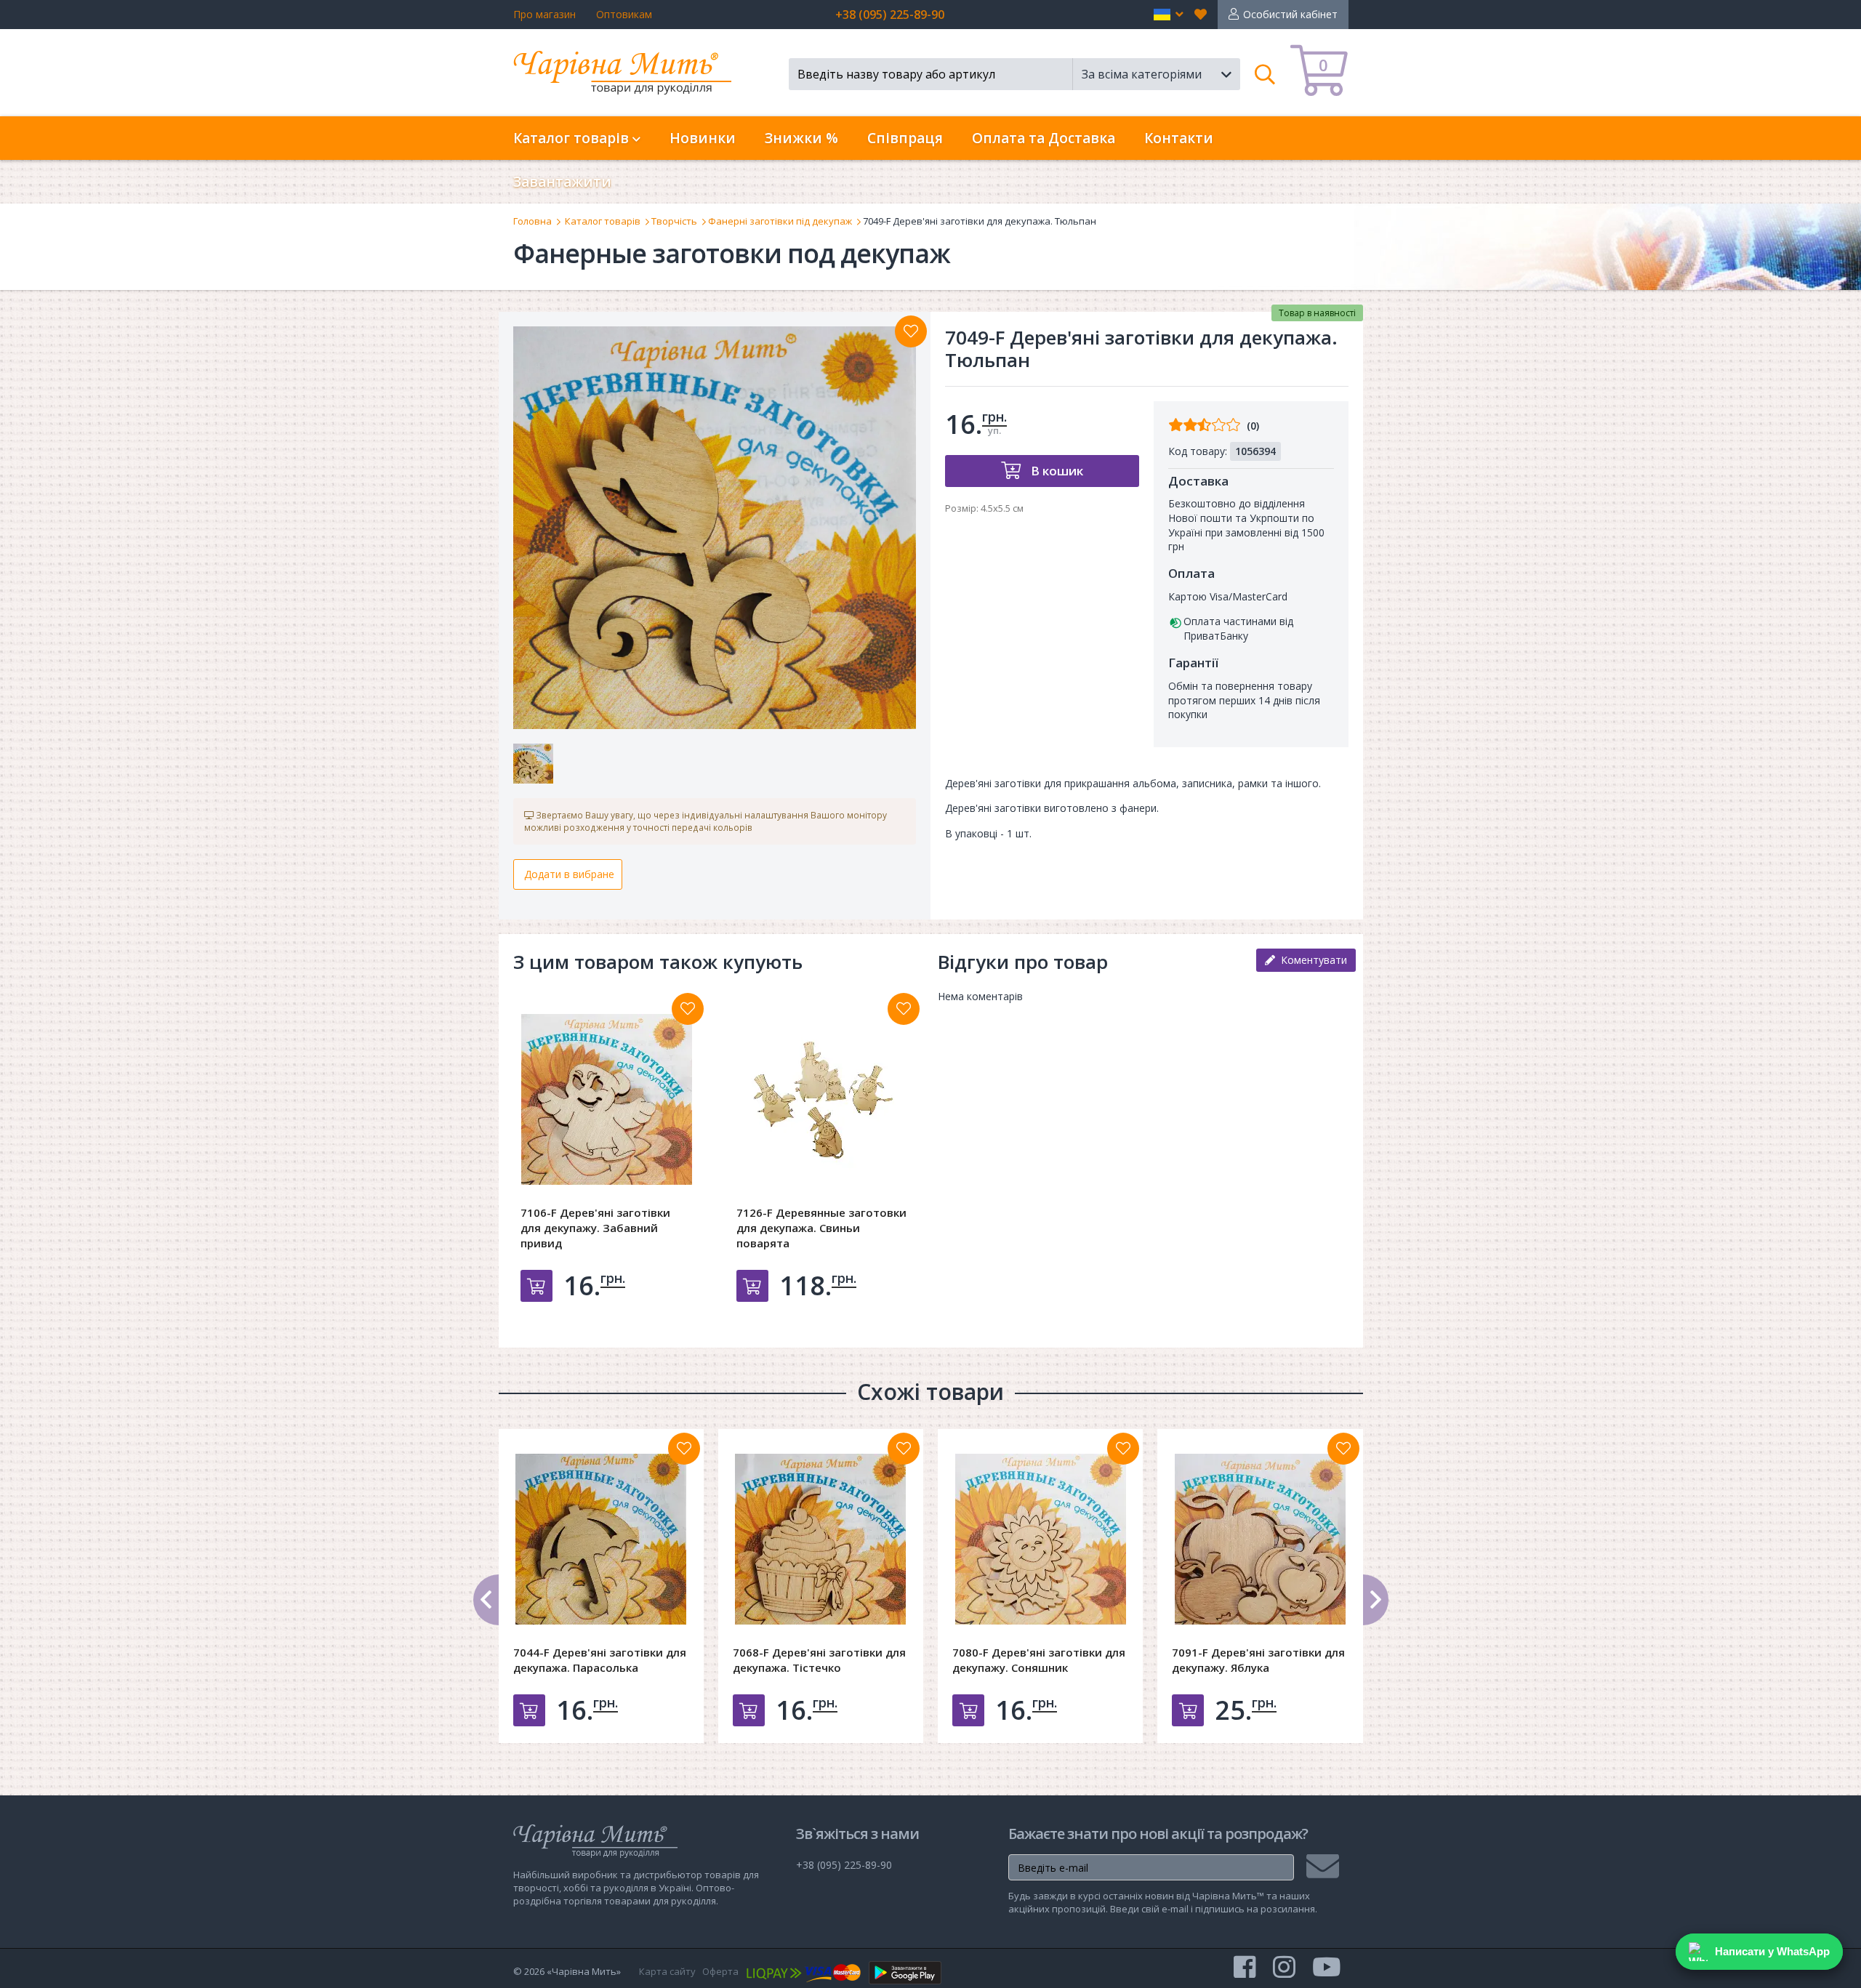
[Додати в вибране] (911, 331)
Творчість (674, 221)
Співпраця (905, 138)
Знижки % (801, 138)
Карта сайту (667, 1971)
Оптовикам (624, 14)
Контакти (1179, 138)
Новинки (703, 138)
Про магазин (544, 14)
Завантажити (562, 182)
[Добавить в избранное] (688, 1009)
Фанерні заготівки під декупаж (780, 221)
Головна (532, 221)
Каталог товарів (603, 221)
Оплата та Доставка (1044, 138)
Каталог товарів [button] (573, 138)
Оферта (720, 1971)
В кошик (1056, 471)
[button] (1169, 15)
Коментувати (1311, 960)
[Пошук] (1265, 74)
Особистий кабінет (1290, 14)
